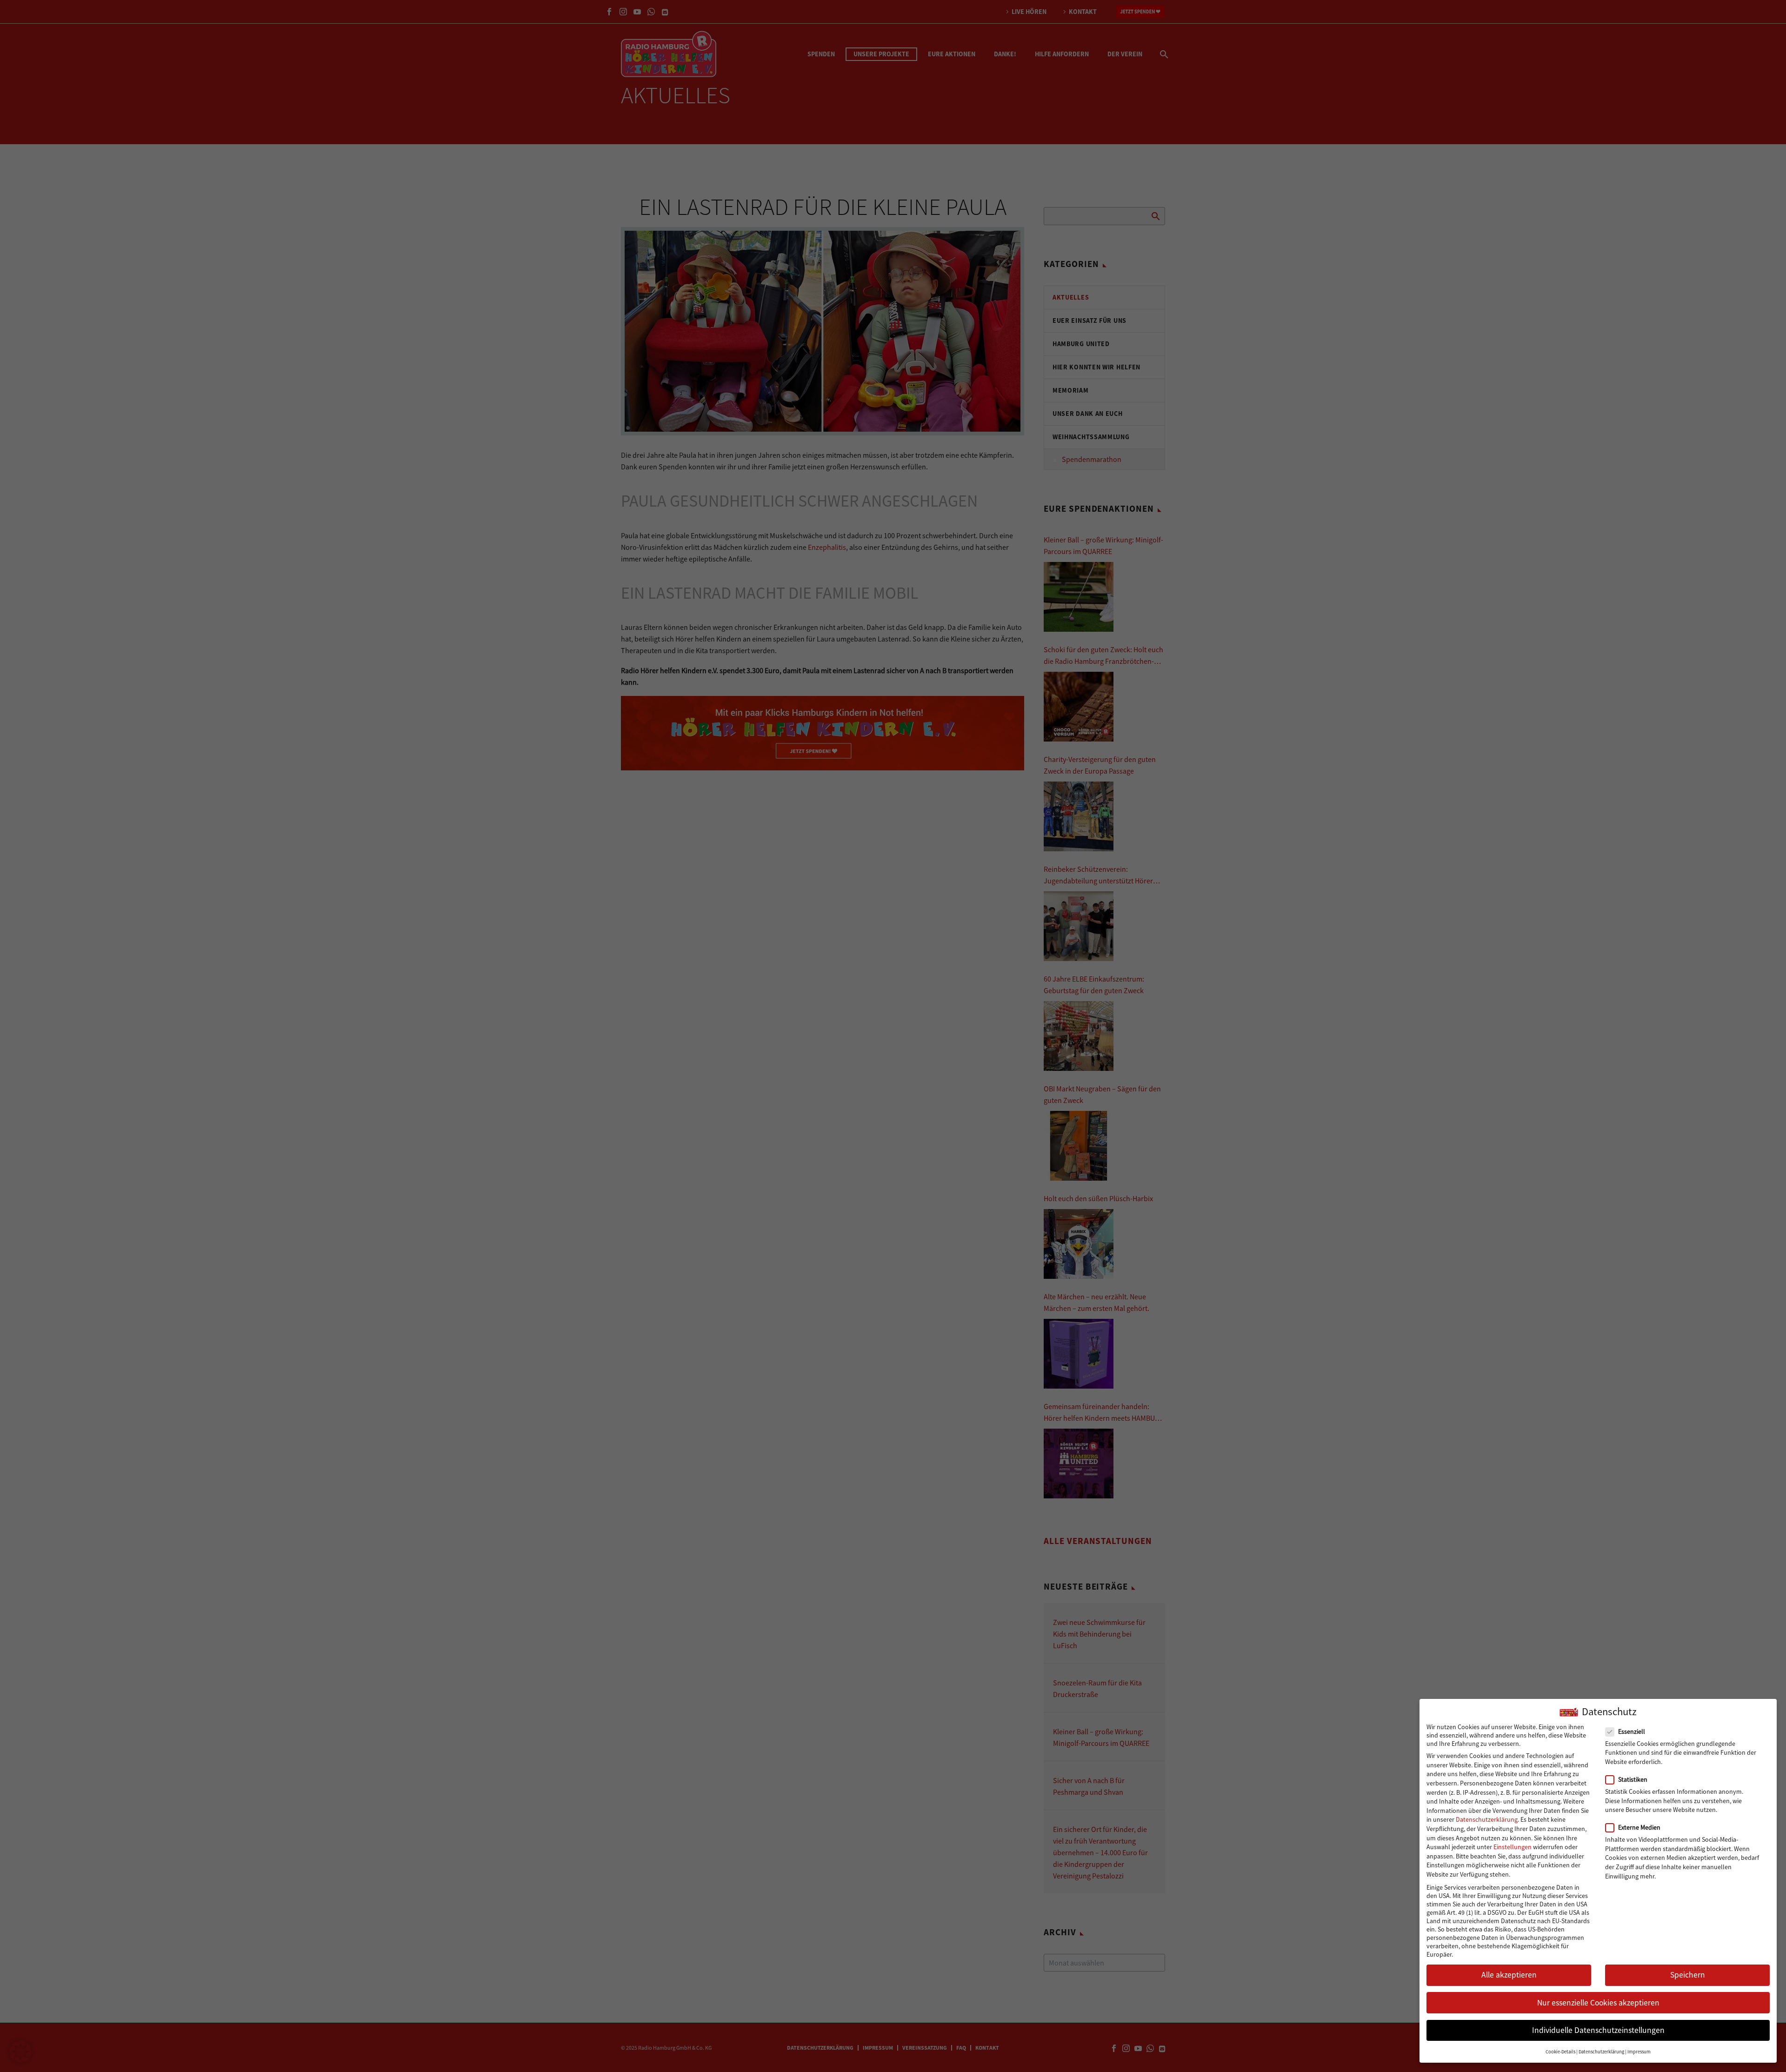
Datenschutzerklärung (1487, 1819)
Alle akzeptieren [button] (1509, 1975)
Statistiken (1633, 1779)
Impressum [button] (1639, 2052)
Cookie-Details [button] (1560, 2052)
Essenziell (1632, 1731)
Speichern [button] (1688, 1975)
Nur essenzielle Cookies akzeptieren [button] (1598, 2003)
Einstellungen (1513, 1847)
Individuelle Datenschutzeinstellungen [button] (1598, 2030)
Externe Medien (1639, 1827)
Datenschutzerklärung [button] (1601, 2052)
